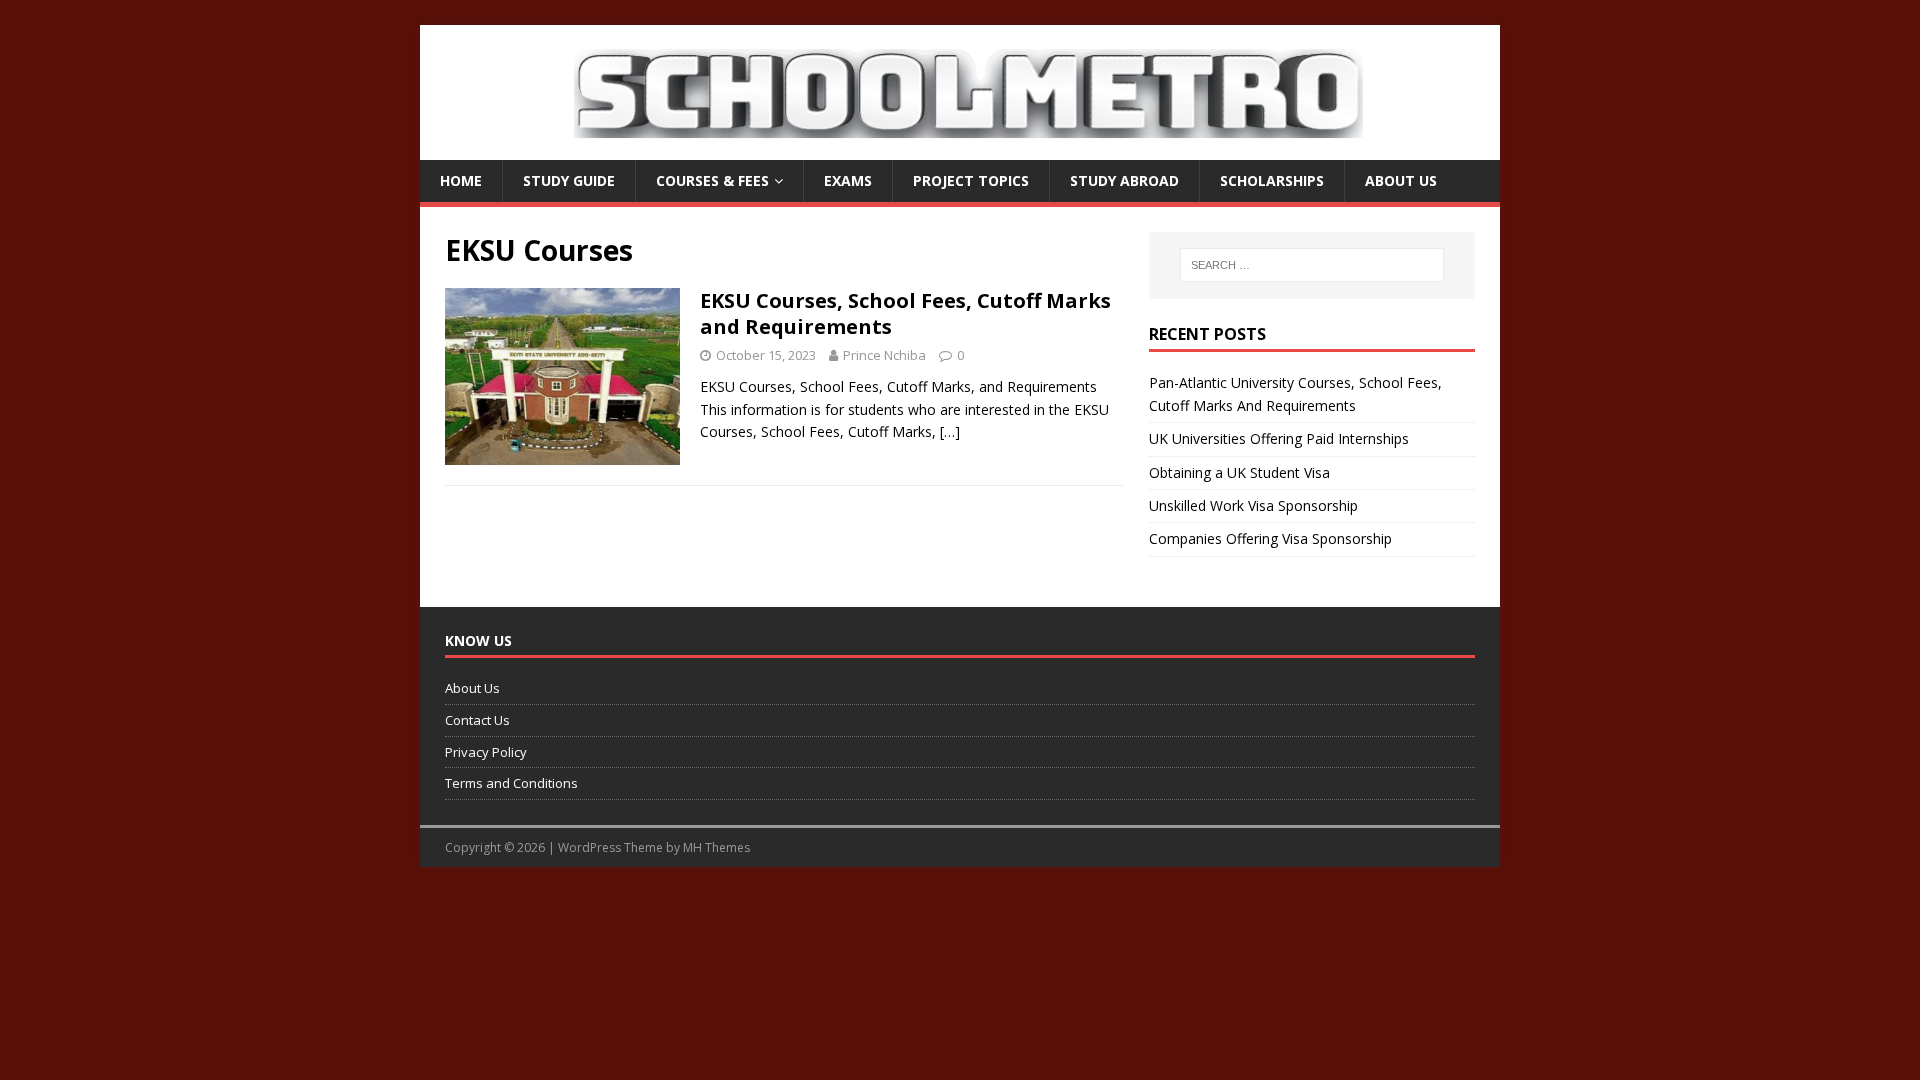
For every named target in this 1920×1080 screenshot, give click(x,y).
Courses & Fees (712, 180)
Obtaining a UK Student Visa (1239, 472)
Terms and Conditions (511, 783)
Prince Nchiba (884, 355)
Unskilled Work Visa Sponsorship (1253, 505)
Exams (848, 180)
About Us (1401, 180)
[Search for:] (1312, 265)
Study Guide (569, 180)
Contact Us (477, 720)
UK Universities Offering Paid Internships (1279, 438)
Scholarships (1272, 180)
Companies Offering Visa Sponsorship (1270, 538)
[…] (950, 431)
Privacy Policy (486, 752)
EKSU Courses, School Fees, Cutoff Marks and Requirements (905, 313)
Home (461, 180)
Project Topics (971, 180)
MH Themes (716, 847)
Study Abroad (1124, 180)
